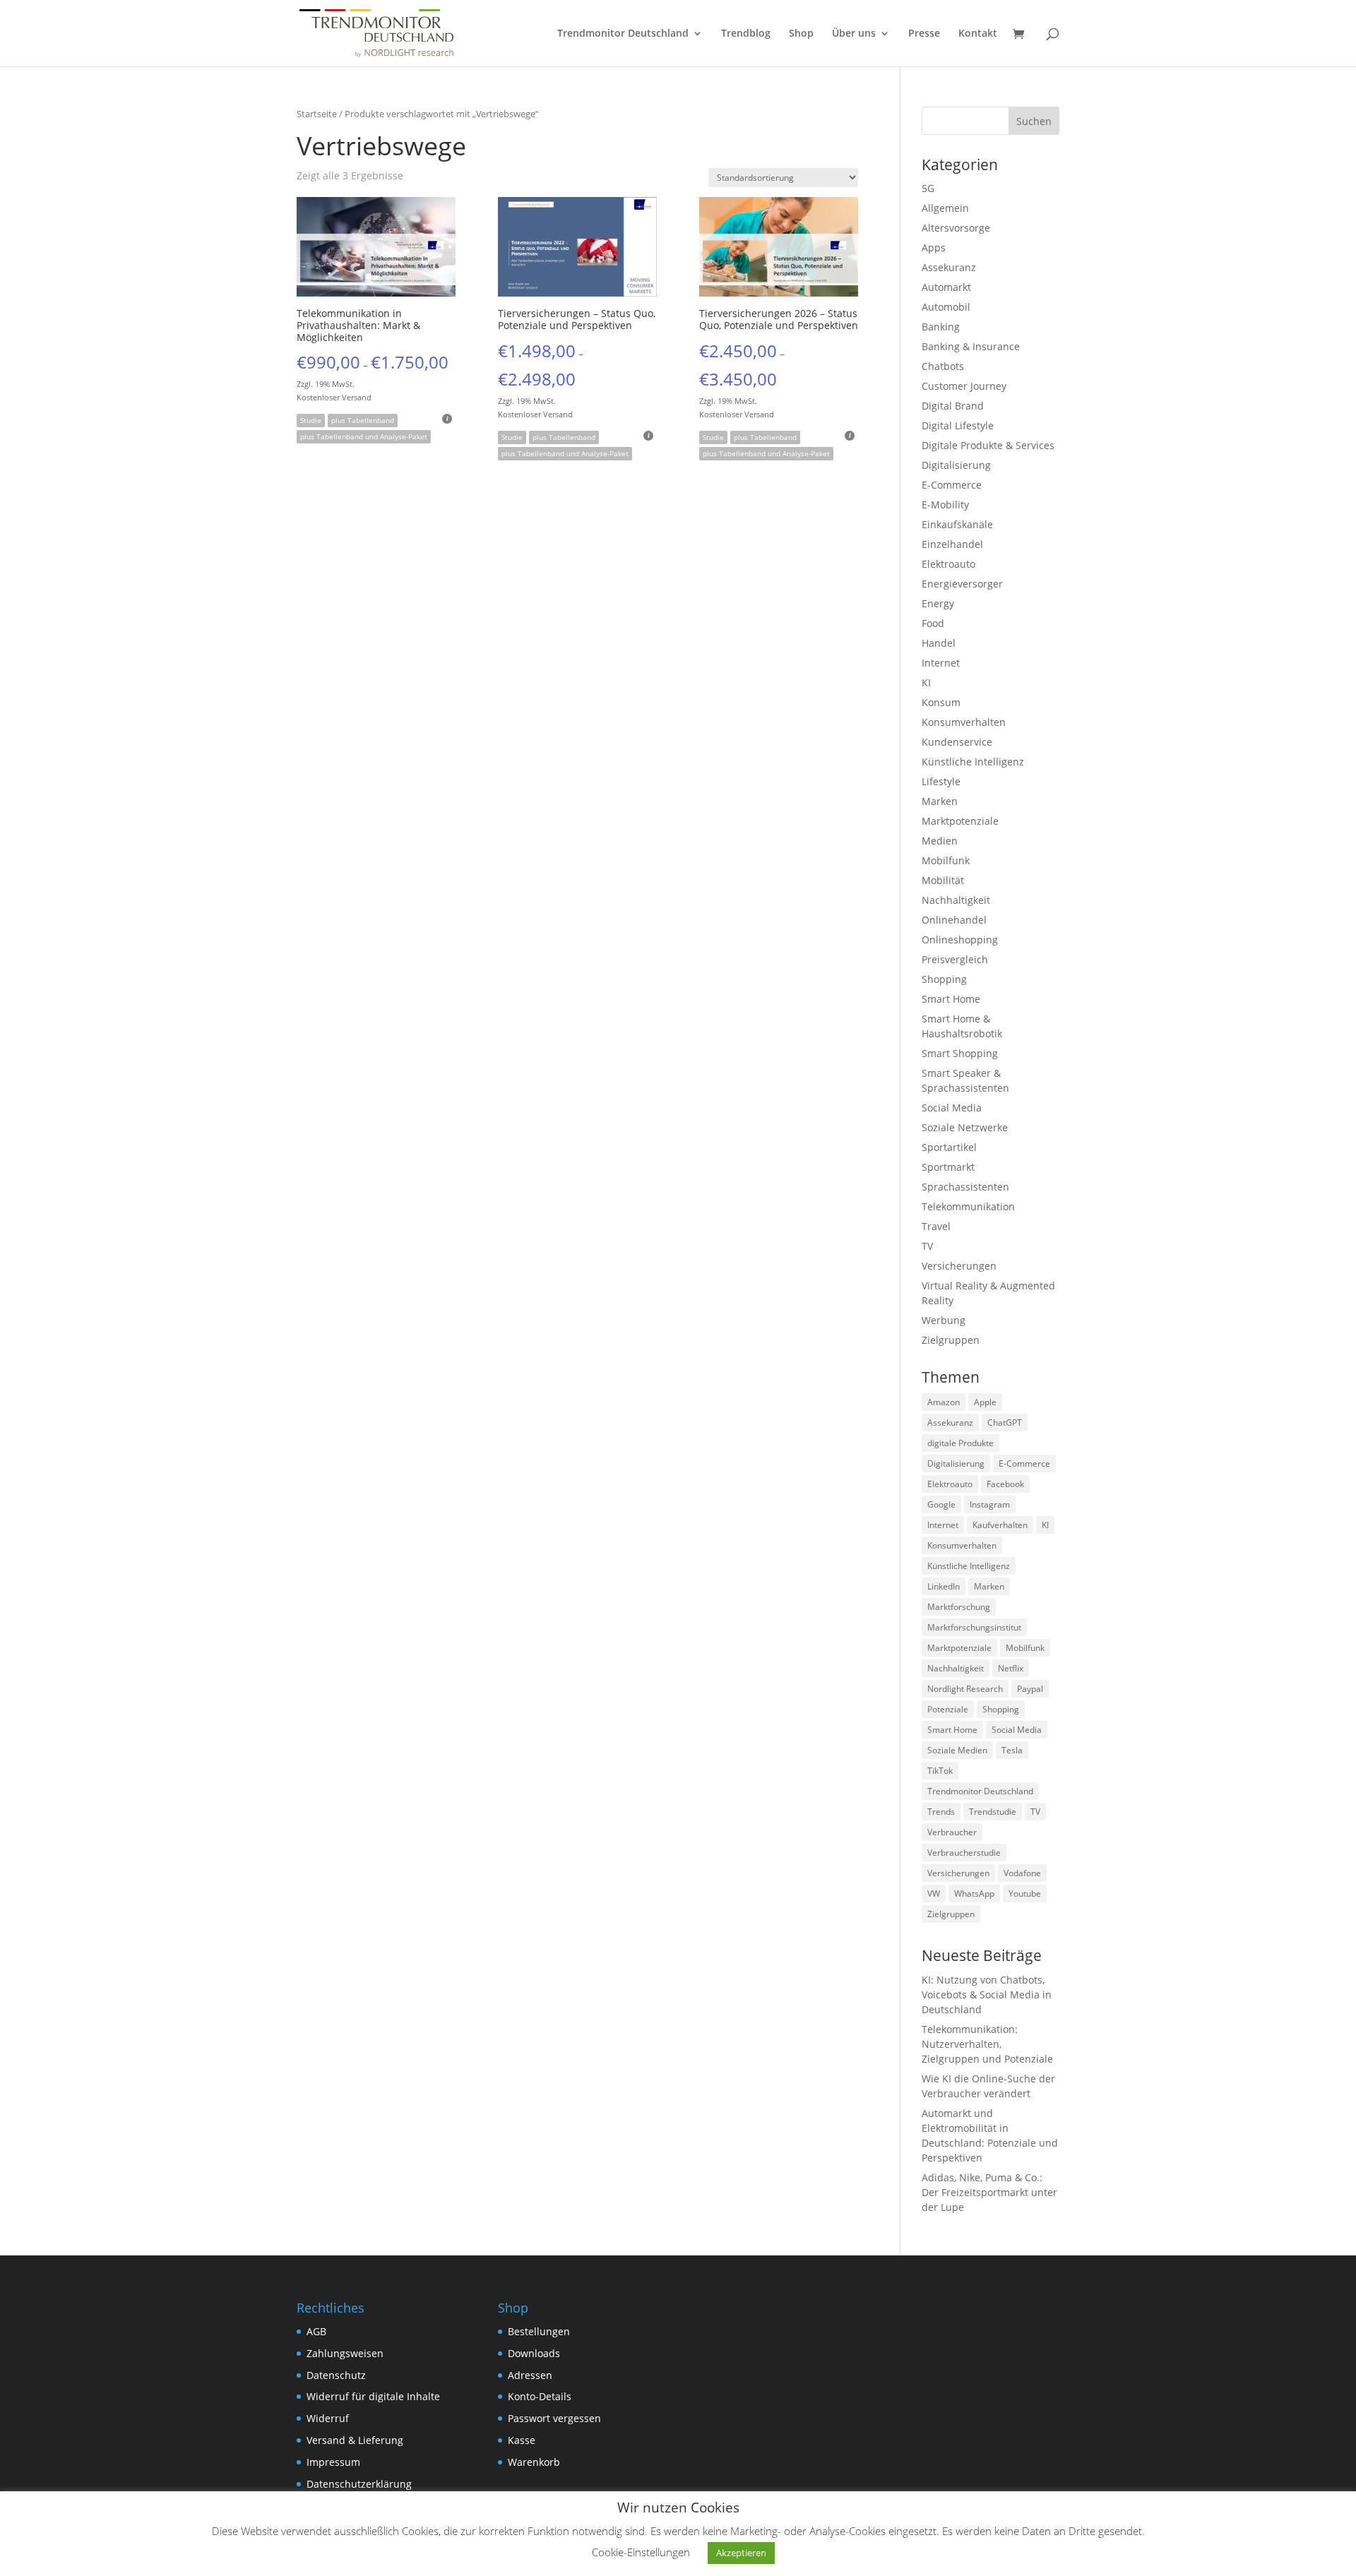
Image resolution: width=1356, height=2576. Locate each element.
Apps (934, 248)
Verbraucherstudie (964, 1853)
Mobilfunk (946, 860)
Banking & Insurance (971, 346)
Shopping (944, 979)
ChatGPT (1005, 1423)
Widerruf (328, 2418)
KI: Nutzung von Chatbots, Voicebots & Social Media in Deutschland (987, 1994)
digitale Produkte (961, 1443)
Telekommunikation (968, 1206)
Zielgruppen (951, 1340)
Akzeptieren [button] (741, 2553)
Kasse (522, 2440)
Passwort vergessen (554, 2418)
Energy (938, 603)
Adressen (530, 2375)
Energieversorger (962, 584)
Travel (936, 1226)
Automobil (946, 307)
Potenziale (948, 1709)
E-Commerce (952, 485)
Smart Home (951, 999)
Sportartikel (949, 1147)
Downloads (534, 2353)
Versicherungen (959, 1266)
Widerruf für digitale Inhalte (373, 2396)
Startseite (317, 114)
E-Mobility (945, 505)
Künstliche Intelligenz (973, 762)
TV (927, 1246)
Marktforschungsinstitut (974, 1627)
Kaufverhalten (1000, 1525)
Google (941, 1504)
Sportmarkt (948, 1167)
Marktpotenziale (960, 821)
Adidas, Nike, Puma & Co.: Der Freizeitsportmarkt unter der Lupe (989, 2192)
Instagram (990, 1504)
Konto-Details (540, 2396)
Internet (941, 663)
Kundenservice (957, 742)
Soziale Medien (957, 1750)
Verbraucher (952, 1832)
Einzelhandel (952, 544)
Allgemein (945, 208)
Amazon (944, 1402)
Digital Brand (953, 406)
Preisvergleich (955, 959)
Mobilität (943, 880)
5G (928, 188)
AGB (316, 2331)
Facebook (1005, 1484)
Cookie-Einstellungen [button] (641, 2552)
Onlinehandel (954, 920)
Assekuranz (949, 267)
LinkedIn (944, 1586)
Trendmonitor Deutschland (623, 34)
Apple (985, 1402)
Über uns (854, 34)
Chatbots (943, 366)
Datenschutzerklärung (359, 2484)
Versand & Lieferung (355, 2440)
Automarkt (946, 287)
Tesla (1012, 1750)
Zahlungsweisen (345, 2353)
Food (933, 623)
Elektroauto (948, 564)
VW (934, 1894)
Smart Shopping (960, 1053)
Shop (801, 34)
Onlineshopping (960, 940)
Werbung (944, 1320)
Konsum (941, 702)
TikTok (940, 1771)
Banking (941, 327)
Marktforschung (959, 1607)
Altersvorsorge (956, 228)
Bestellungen (539, 2331)
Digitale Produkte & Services (988, 445)
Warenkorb (534, 2462)
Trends (941, 1812)
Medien (940, 841)
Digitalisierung (956, 465)
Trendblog (746, 34)
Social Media (952, 1108)
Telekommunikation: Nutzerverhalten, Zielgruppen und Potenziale (987, 2044)
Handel (939, 643)
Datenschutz (336, 2375)
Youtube (1025, 1894)
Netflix (1011, 1668)
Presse (924, 34)
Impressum (333, 2462)
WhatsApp (974, 1894)
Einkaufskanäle (957, 524)
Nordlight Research (965, 1689)
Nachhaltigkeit (956, 900)
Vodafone (1022, 1873)
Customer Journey (964, 386)
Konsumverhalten (964, 722)
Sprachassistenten (965, 1187)
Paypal (1030, 1689)
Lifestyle (941, 781)
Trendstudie (993, 1812)
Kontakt (978, 34)
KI (926, 682)
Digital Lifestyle (958, 425)
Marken (940, 801)
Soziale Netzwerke (965, 1127)
